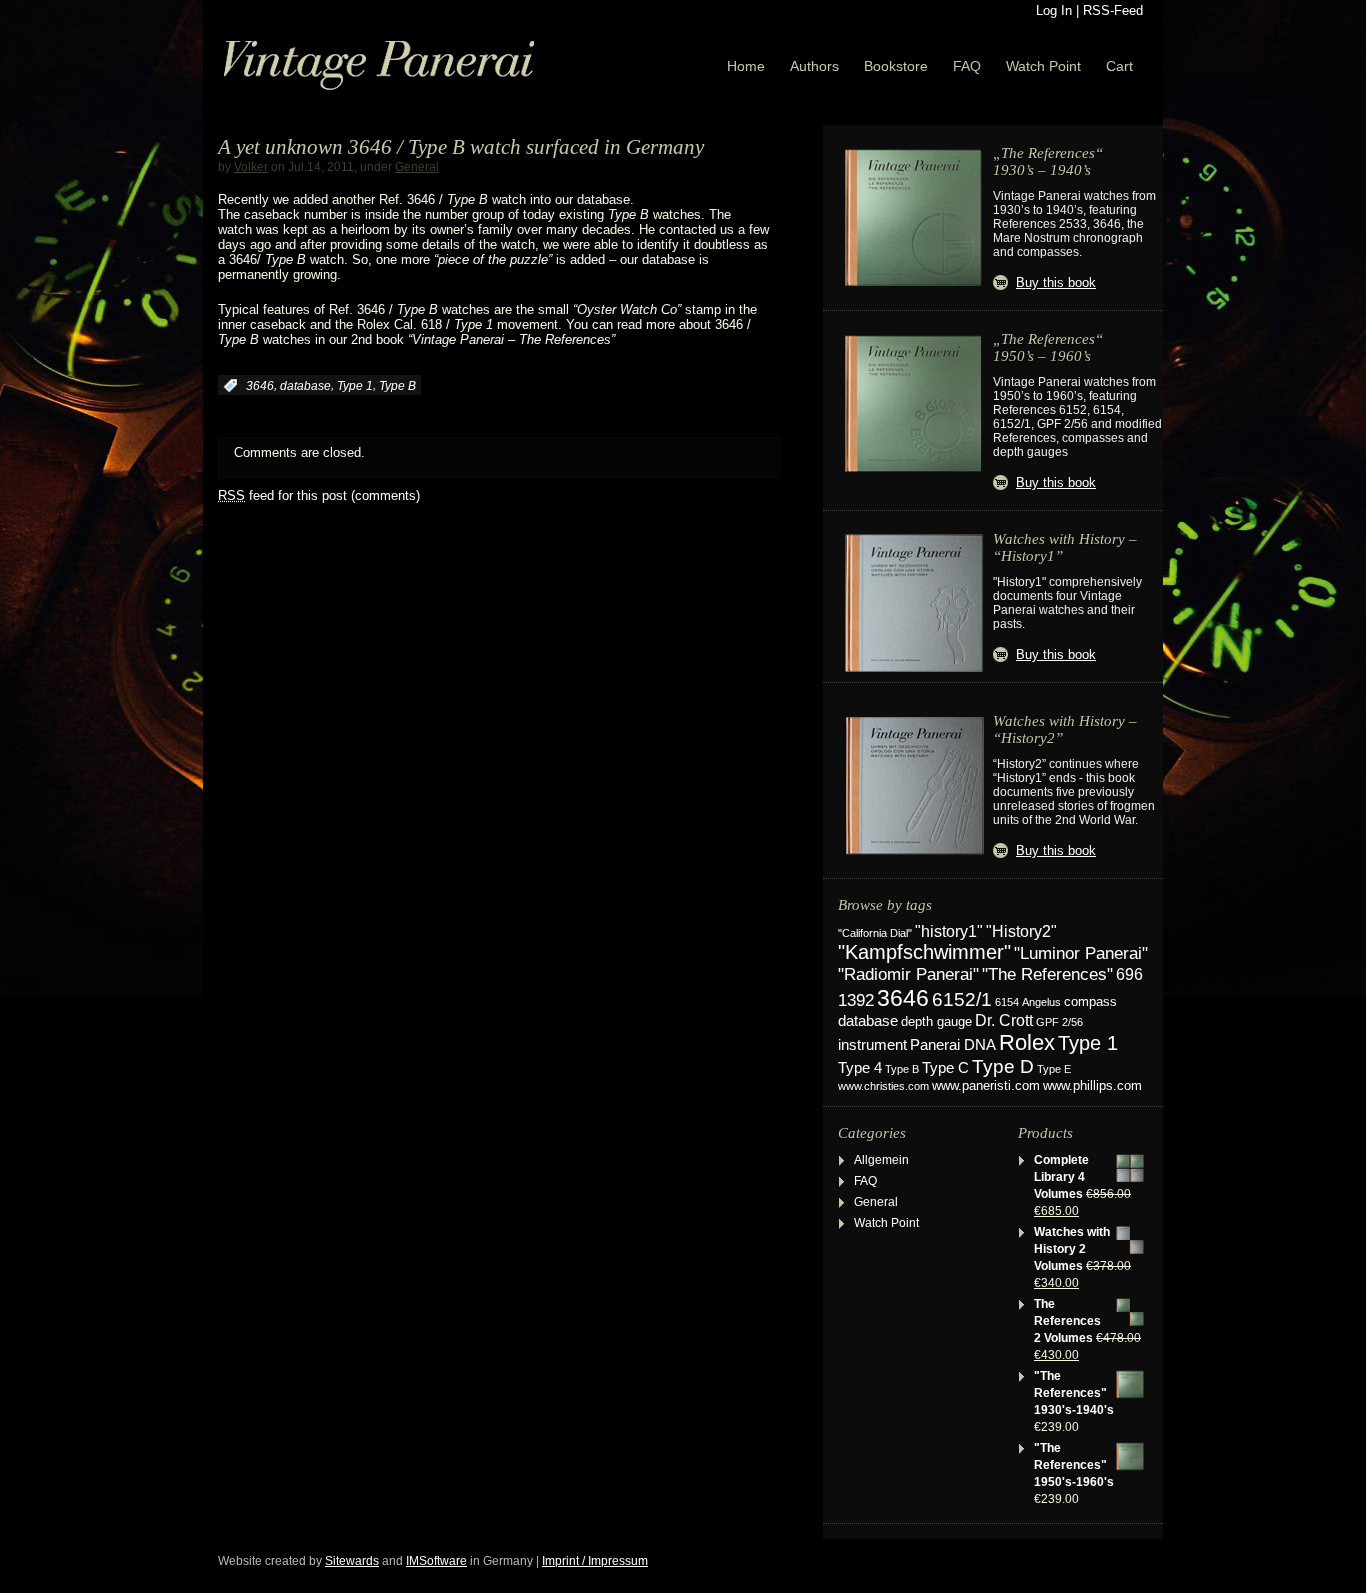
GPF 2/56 (1059, 1022)
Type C (945, 1067)
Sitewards (352, 1561)
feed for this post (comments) (319, 495)
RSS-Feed (1113, 10)
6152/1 (962, 999)
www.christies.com (883, 1086)
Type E (1054, 1069)
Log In (1054, 10)
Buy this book (1056, 282)
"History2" (1021, 931)
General (417, 167)
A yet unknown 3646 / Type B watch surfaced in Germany (461, 147)
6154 (1007, 1002)
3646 (260, 386)
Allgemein (881, 1160)
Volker (251, 167)
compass (1090, 1002)
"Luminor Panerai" (1081, 953)
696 (1129, 974)
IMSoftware (436, 1561)
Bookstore (896, 66)
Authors (814, 66)
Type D (1003, 1066)
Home (746, 66)
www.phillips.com (1092, 1085)
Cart (1119, 66)
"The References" (1047, 974)
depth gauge (936, 1021)
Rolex (1027, 1042)
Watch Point (1043, 66)
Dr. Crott (1004, 1020)
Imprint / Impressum (595, 1561)
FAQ (967, 66)
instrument (872, 1044)
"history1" (949, 931)
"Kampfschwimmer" (924, 952)
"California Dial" (875, 933)
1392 (856, 1000)
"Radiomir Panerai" (908, 974)
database (305, 386)
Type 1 (355, 386)
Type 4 (860, 1068)
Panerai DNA (953, 1044)
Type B (397, 386)
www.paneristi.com (986, 1086)
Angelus (1041, 1002)
